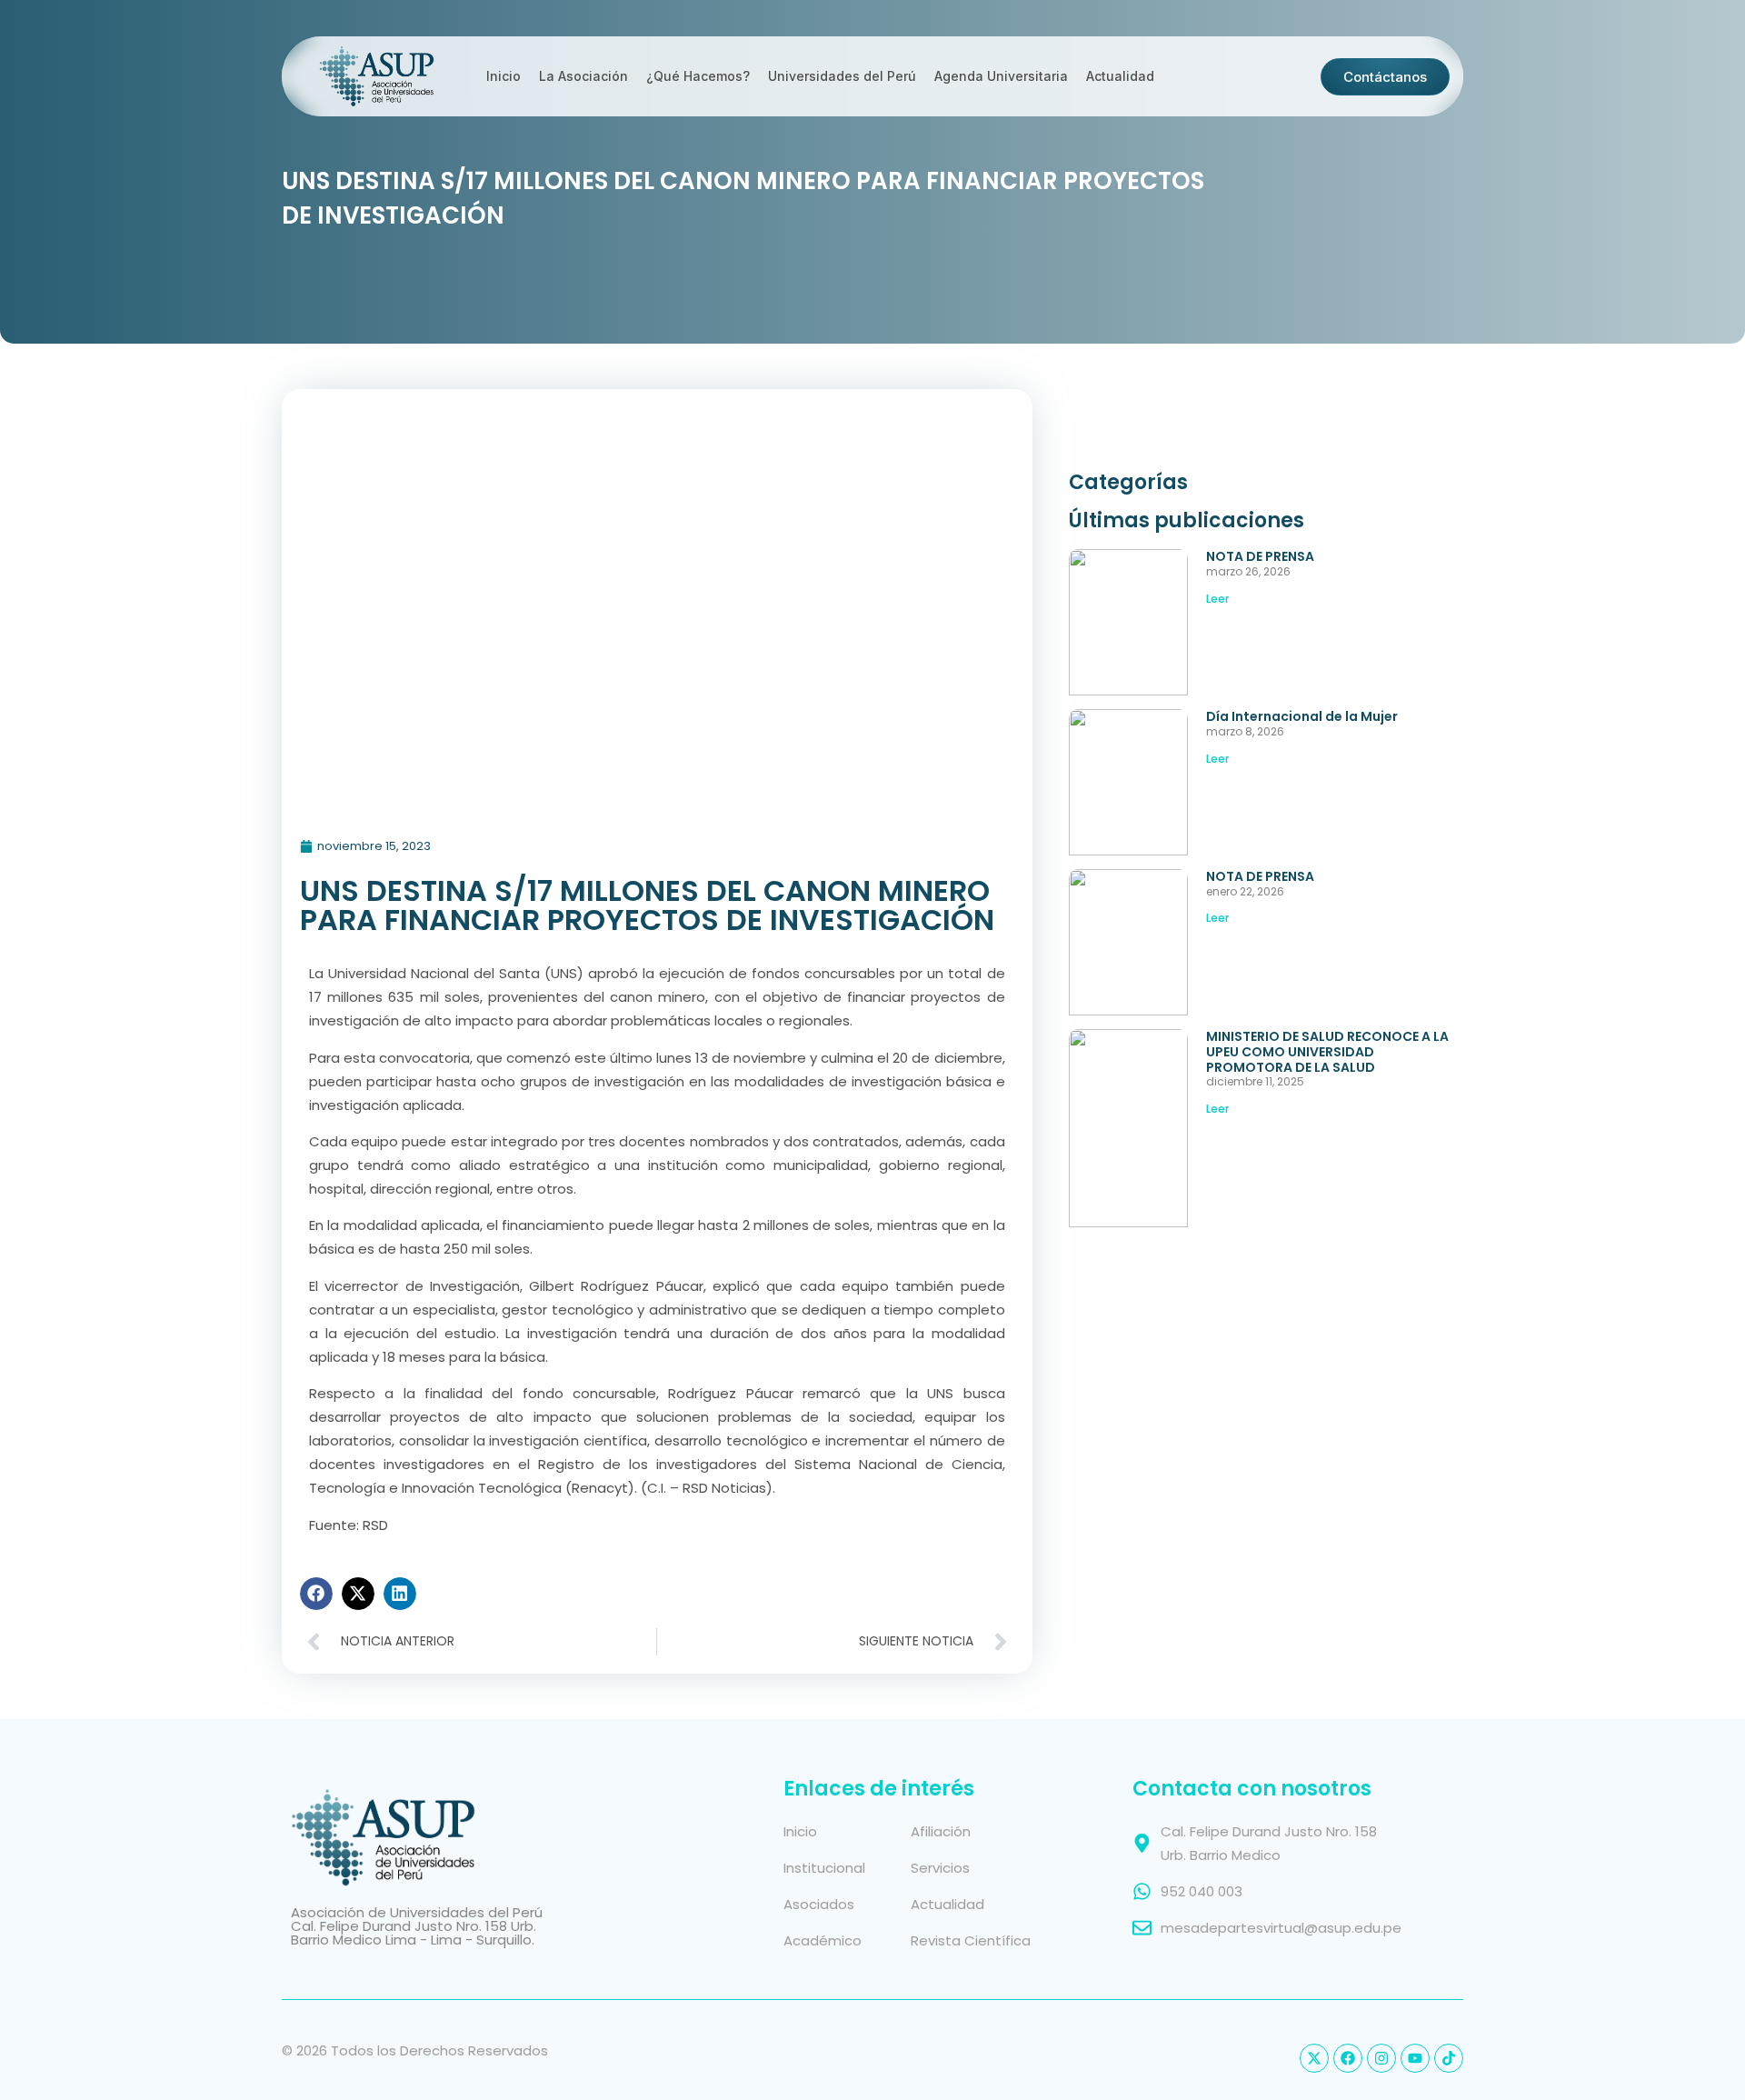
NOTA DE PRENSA (1260, 556)
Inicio (504, 76)
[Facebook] (1348, 2058)
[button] (316, 1594)
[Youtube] (1415, 2058)
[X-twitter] (1314, 2058)
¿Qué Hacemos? (698, 76)
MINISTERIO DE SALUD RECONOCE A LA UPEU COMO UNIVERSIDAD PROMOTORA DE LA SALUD (1327, 1052)
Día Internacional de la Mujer (1302, 716)
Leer (1217, 599)
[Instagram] (1381, 2058)
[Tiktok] (1449, 2058)
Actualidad (1120, 76)
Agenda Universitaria (1001, 76)
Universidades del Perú (842, 76)
